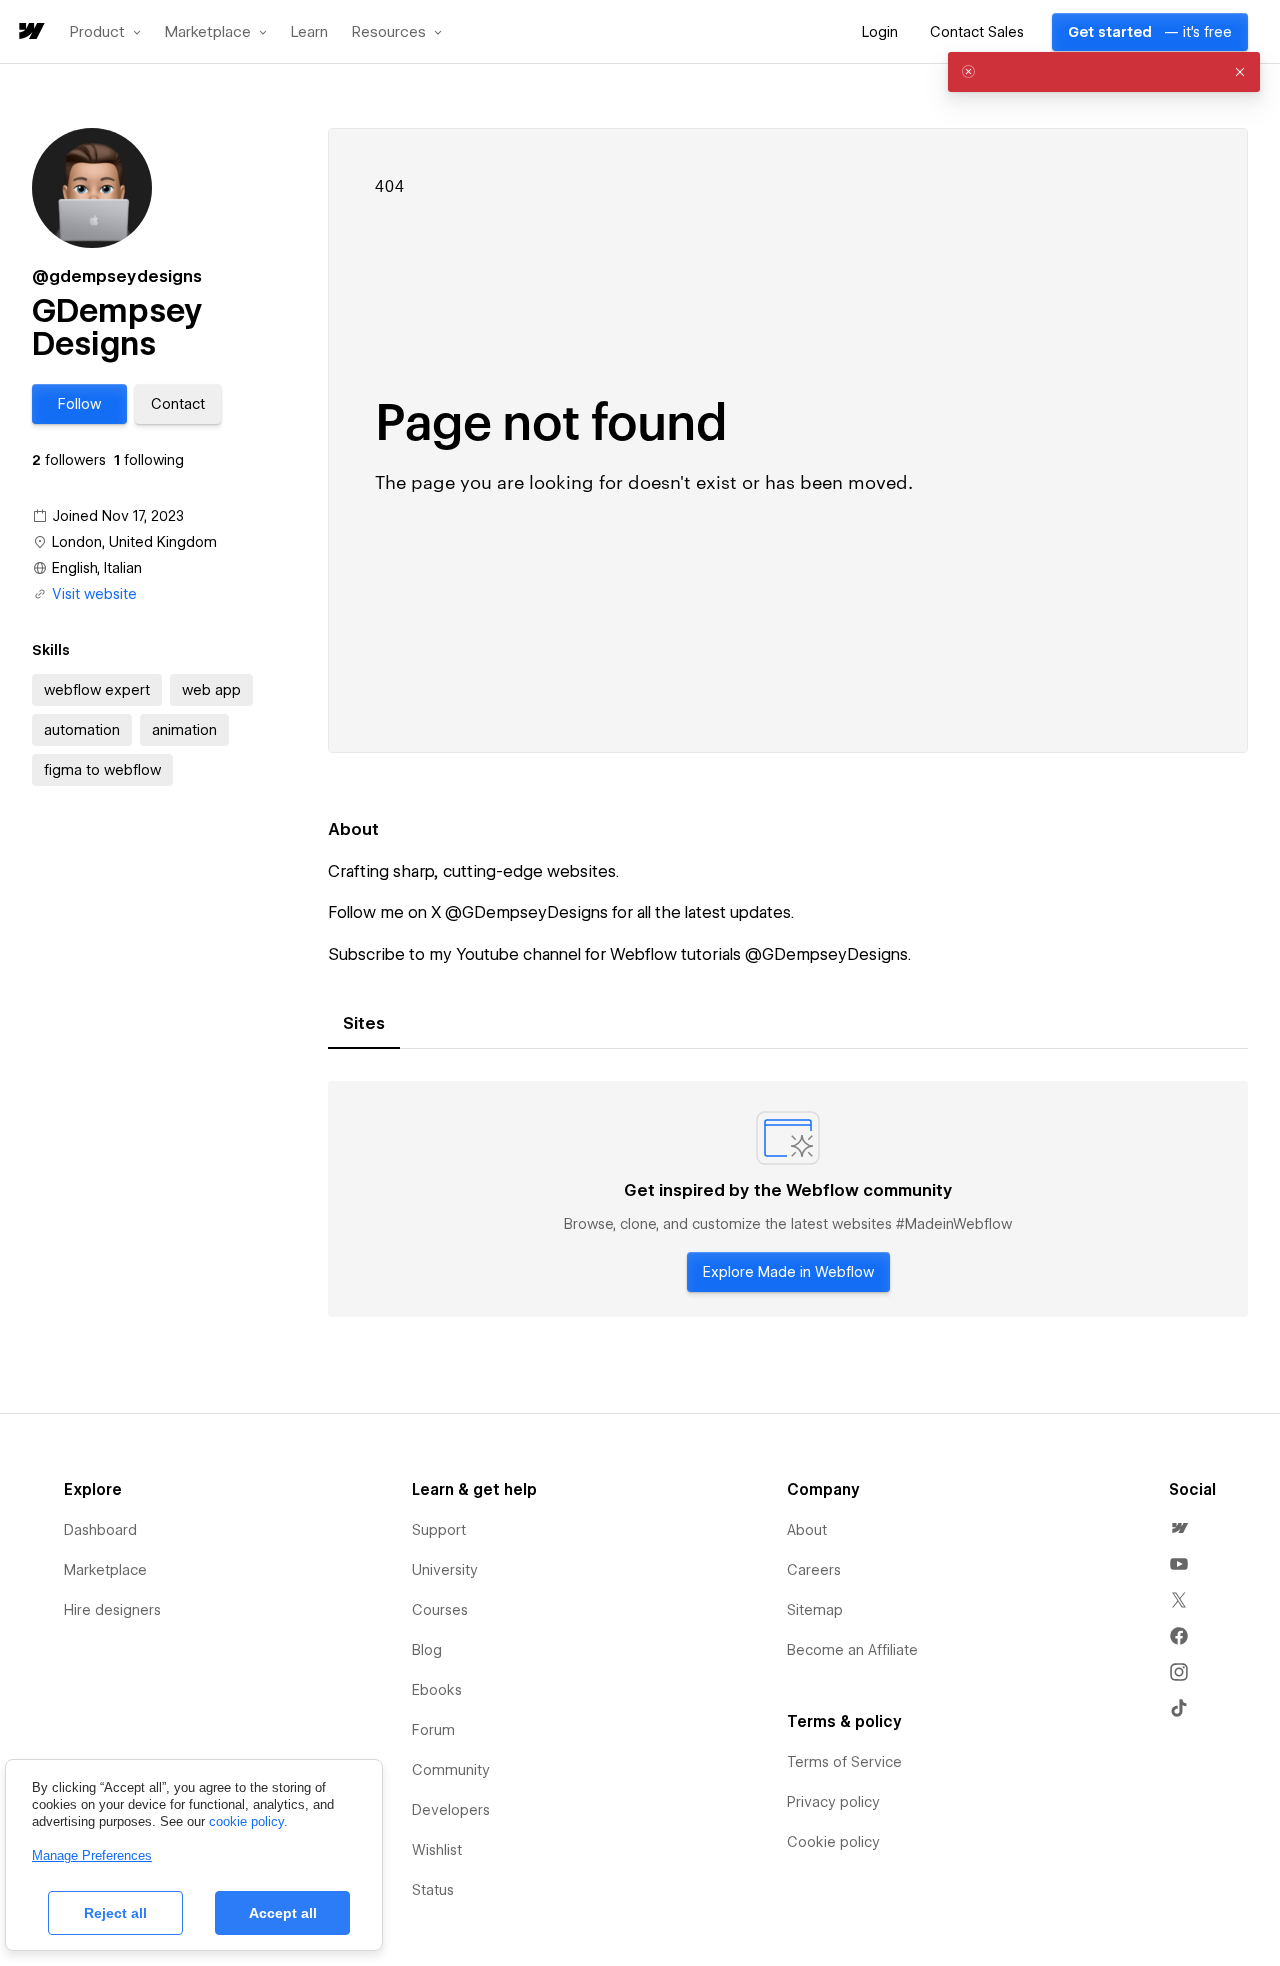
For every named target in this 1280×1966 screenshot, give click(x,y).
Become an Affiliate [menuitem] (852, 1650)
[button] (105, 32)
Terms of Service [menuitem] (844, 1762)
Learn (309, 32)
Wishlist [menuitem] (437, 1850)
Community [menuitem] (451, 1770)
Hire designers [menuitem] (112, 1610)
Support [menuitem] (439, 1530)
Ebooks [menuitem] (437, 1690)
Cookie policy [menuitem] (833, 1842)
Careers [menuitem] (814, 1570)
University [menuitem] (445, 1570)
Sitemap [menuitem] (815, 1610)
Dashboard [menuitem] (100, 1530)
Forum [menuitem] (433, 1730)
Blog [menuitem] (427, 1650)
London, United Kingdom (134, 542)
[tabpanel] (788, 1199)
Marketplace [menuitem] (105, 1570)
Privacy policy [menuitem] (833, 1802)
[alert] (1104, 72)
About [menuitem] (807, 1530)
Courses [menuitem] (440, 1610)
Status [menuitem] (433, 1890)
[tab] (364, 1024)
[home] (30, 32)
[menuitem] (1179, 1528)
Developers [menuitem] (451, 1810)
